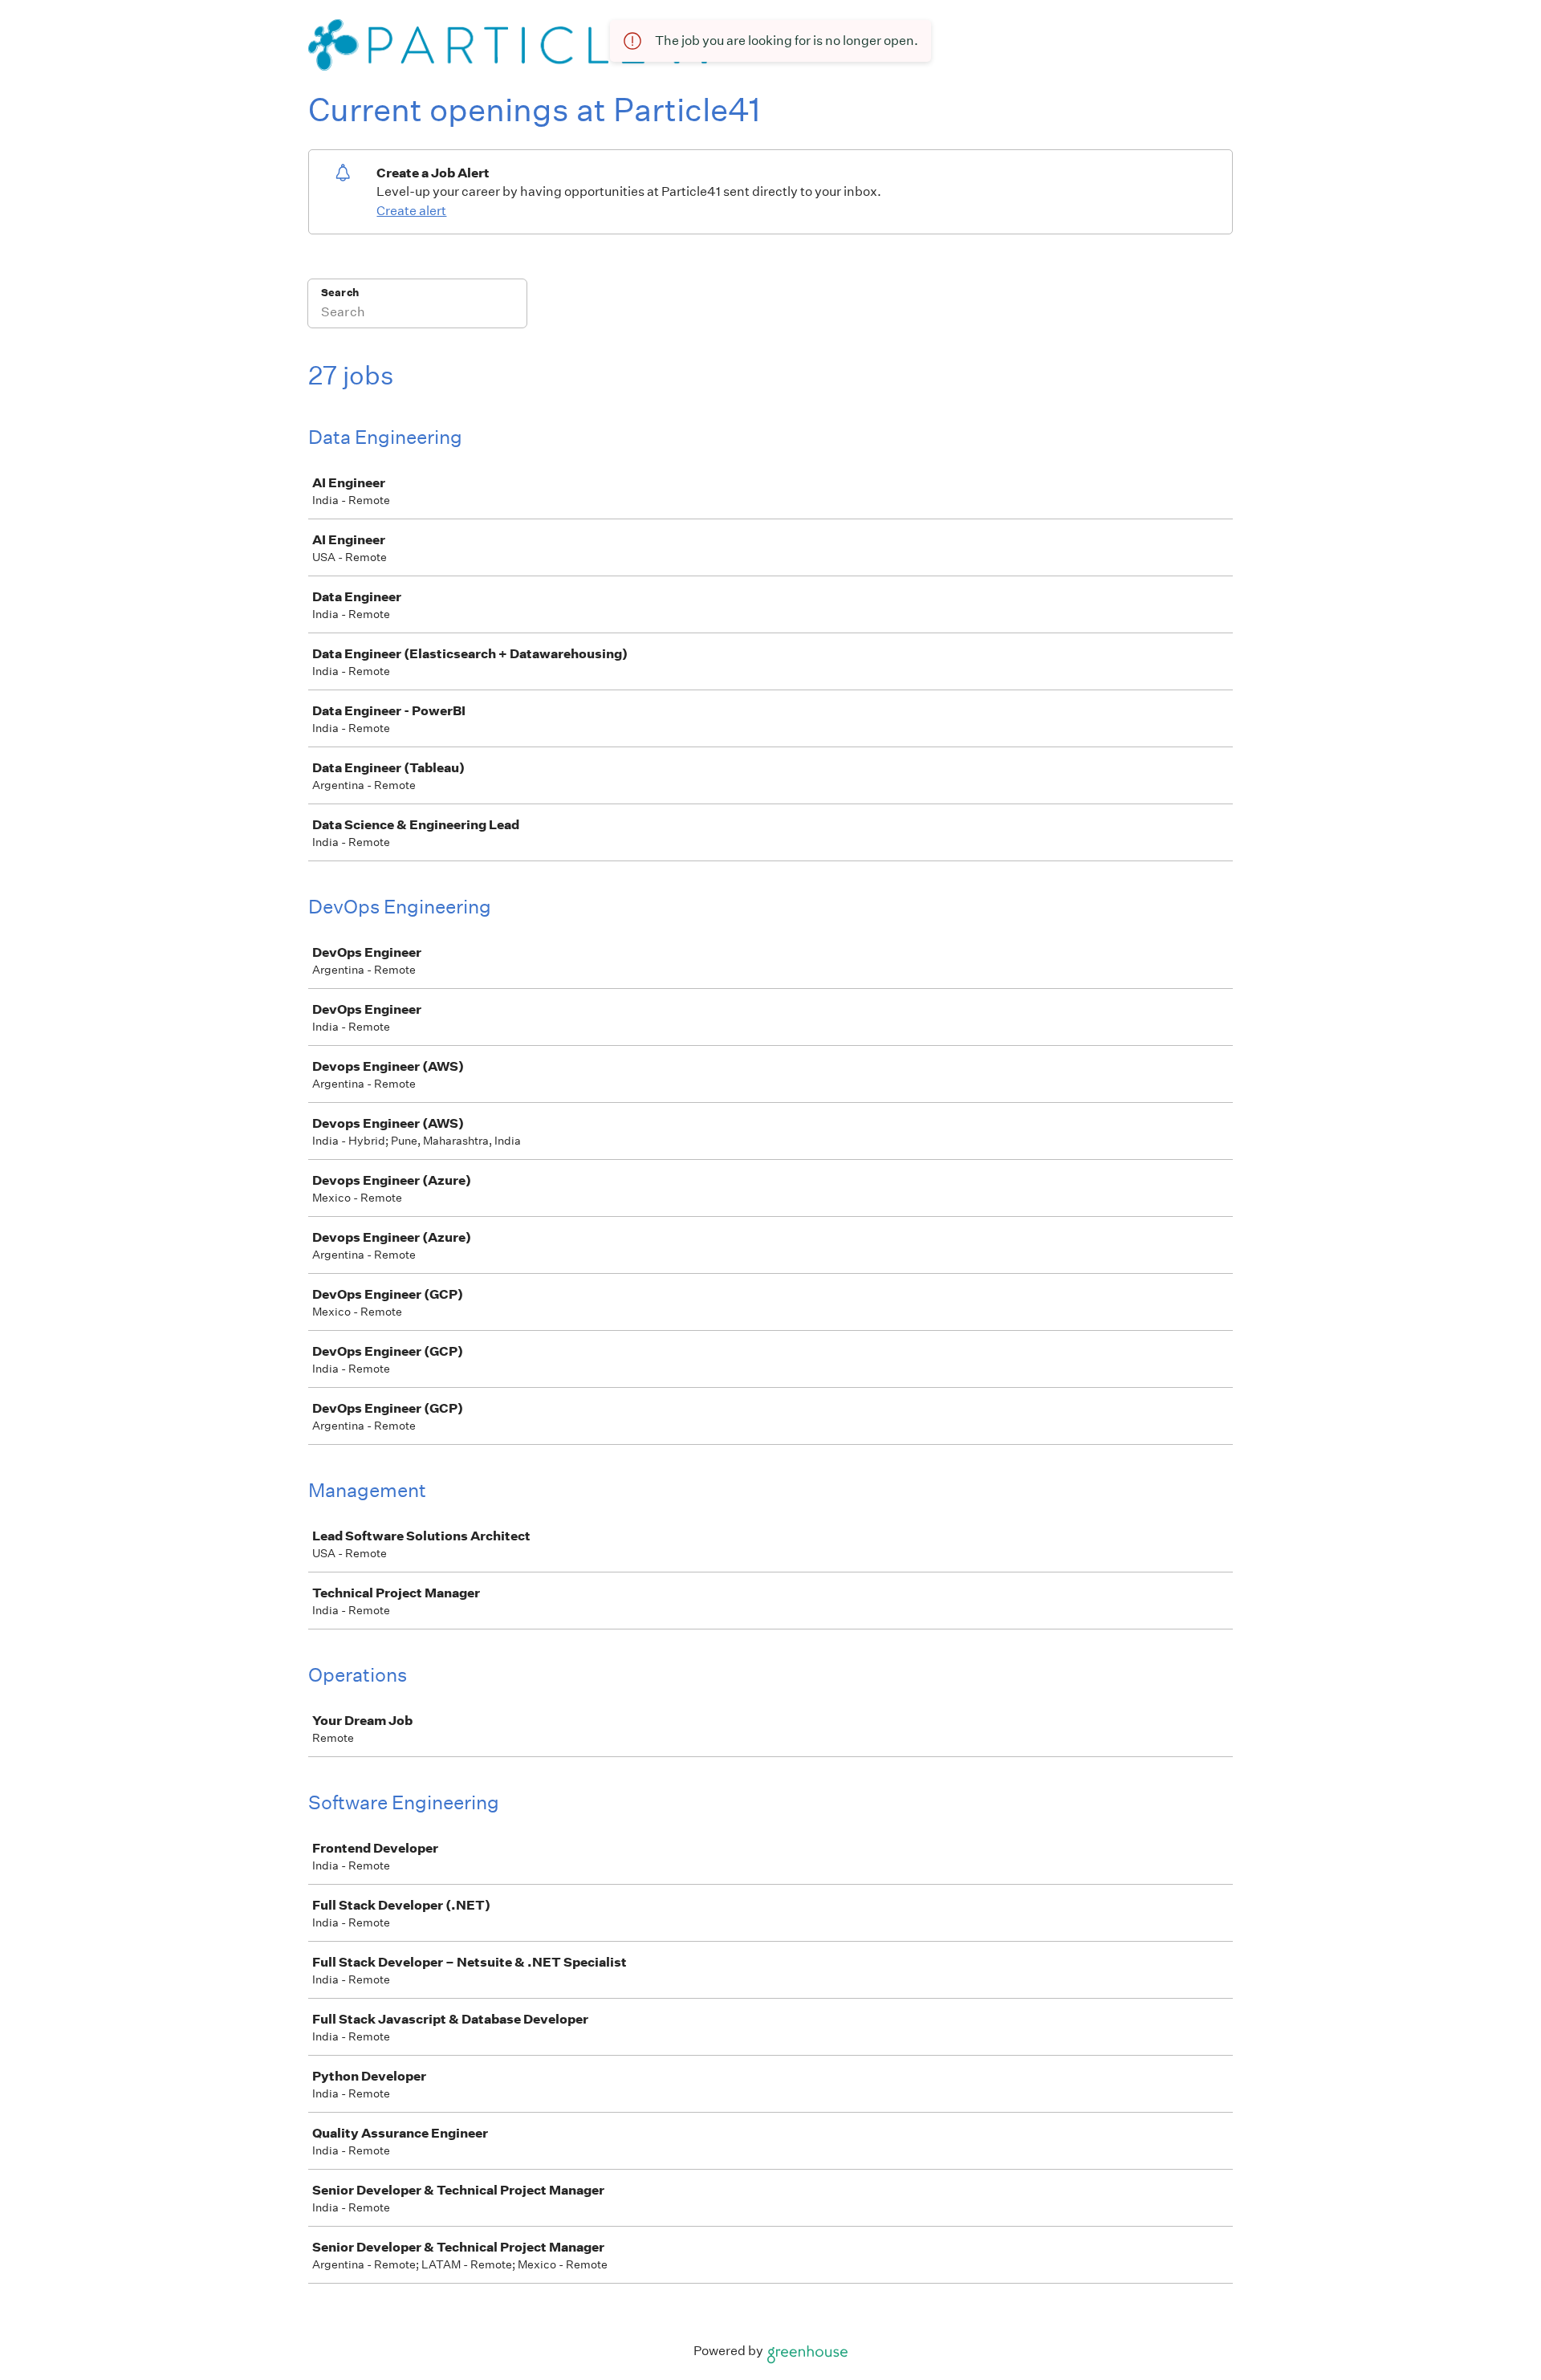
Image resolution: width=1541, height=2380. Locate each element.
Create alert (411, 211)
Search (340, 293)
